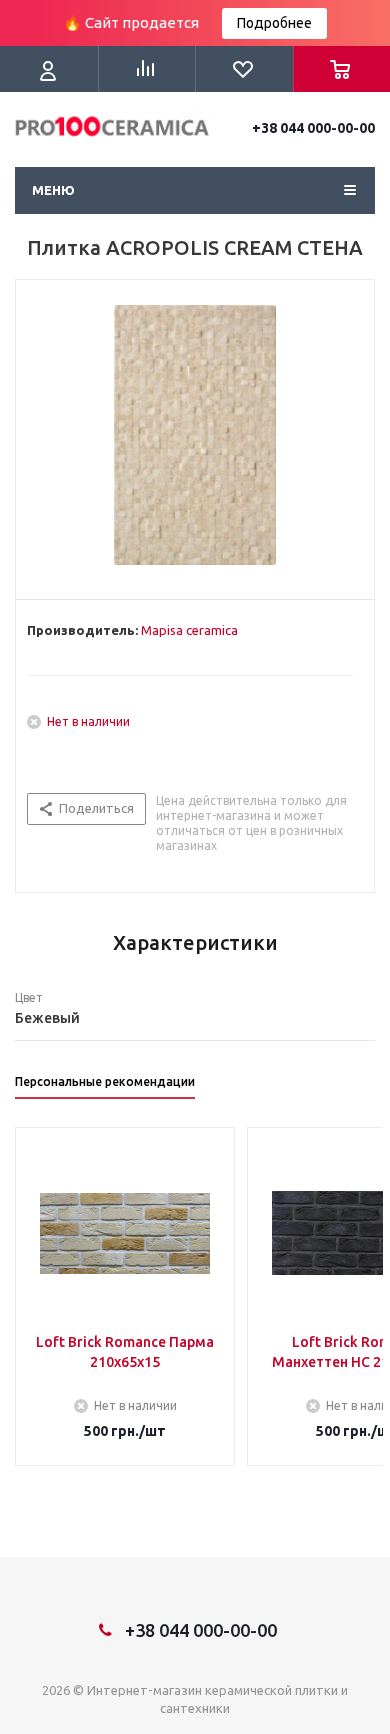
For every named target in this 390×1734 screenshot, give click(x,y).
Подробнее (274, 23)
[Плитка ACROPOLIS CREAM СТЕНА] (195, 435)
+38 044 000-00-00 (313, 128)
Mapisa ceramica (189, 630)
